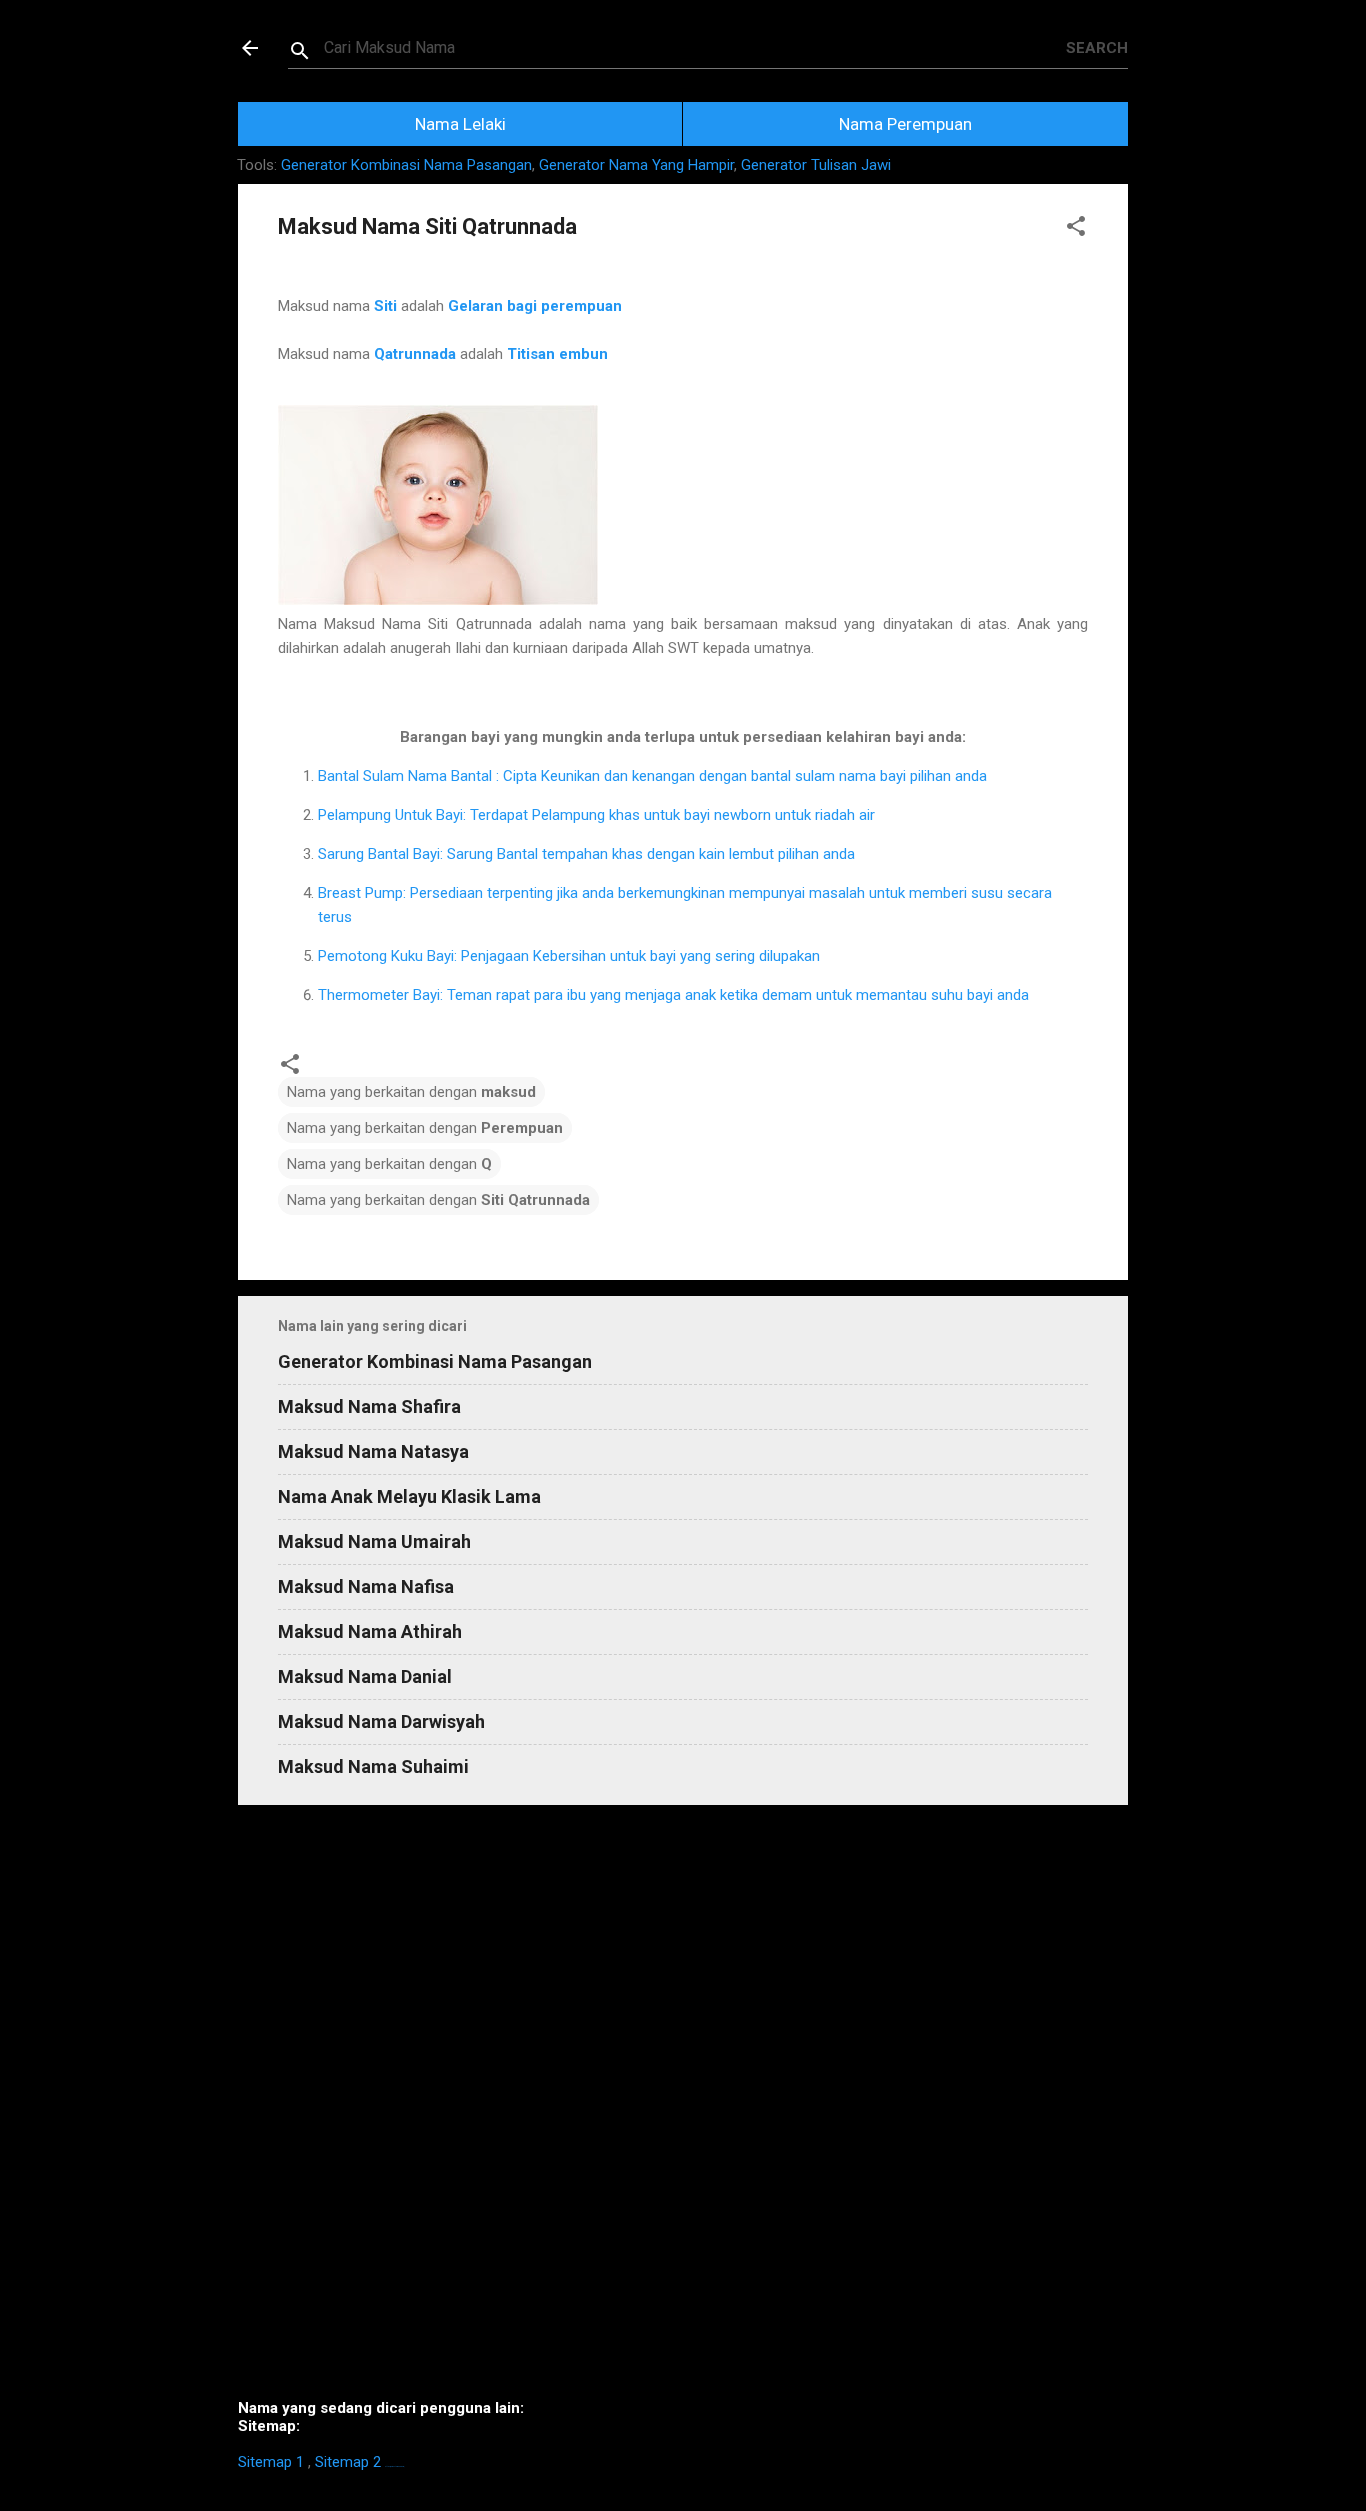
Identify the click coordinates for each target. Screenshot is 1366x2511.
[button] (1076, 229)
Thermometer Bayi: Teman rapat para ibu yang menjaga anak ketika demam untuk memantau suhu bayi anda (673, 995)
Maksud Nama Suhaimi (373, 1766)
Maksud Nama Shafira (369, 1406)
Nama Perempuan (905, 124)
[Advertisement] (683, 2110)
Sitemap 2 (348, 2462)
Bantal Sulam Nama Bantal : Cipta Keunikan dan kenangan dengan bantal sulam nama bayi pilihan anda (652, 776)
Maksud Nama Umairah (374, 1541)
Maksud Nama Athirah (370, 1631)
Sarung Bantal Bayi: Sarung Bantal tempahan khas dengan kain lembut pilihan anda (586, 854)
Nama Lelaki (460, 124)
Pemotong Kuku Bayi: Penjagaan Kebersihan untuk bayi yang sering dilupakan (569, 956)
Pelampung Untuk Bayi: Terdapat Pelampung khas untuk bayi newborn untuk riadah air (596, 815)
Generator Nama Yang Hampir (636, 165)
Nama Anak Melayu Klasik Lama (409, 1496)
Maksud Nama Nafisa (366, 1586)
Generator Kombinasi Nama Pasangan (406, 165)
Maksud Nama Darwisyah (381, 1721)
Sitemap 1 (271, 2462)
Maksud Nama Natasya (373, 1451)
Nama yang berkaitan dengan (411, 1092)
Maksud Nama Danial (365, 1676)
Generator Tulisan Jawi (816, 165)
